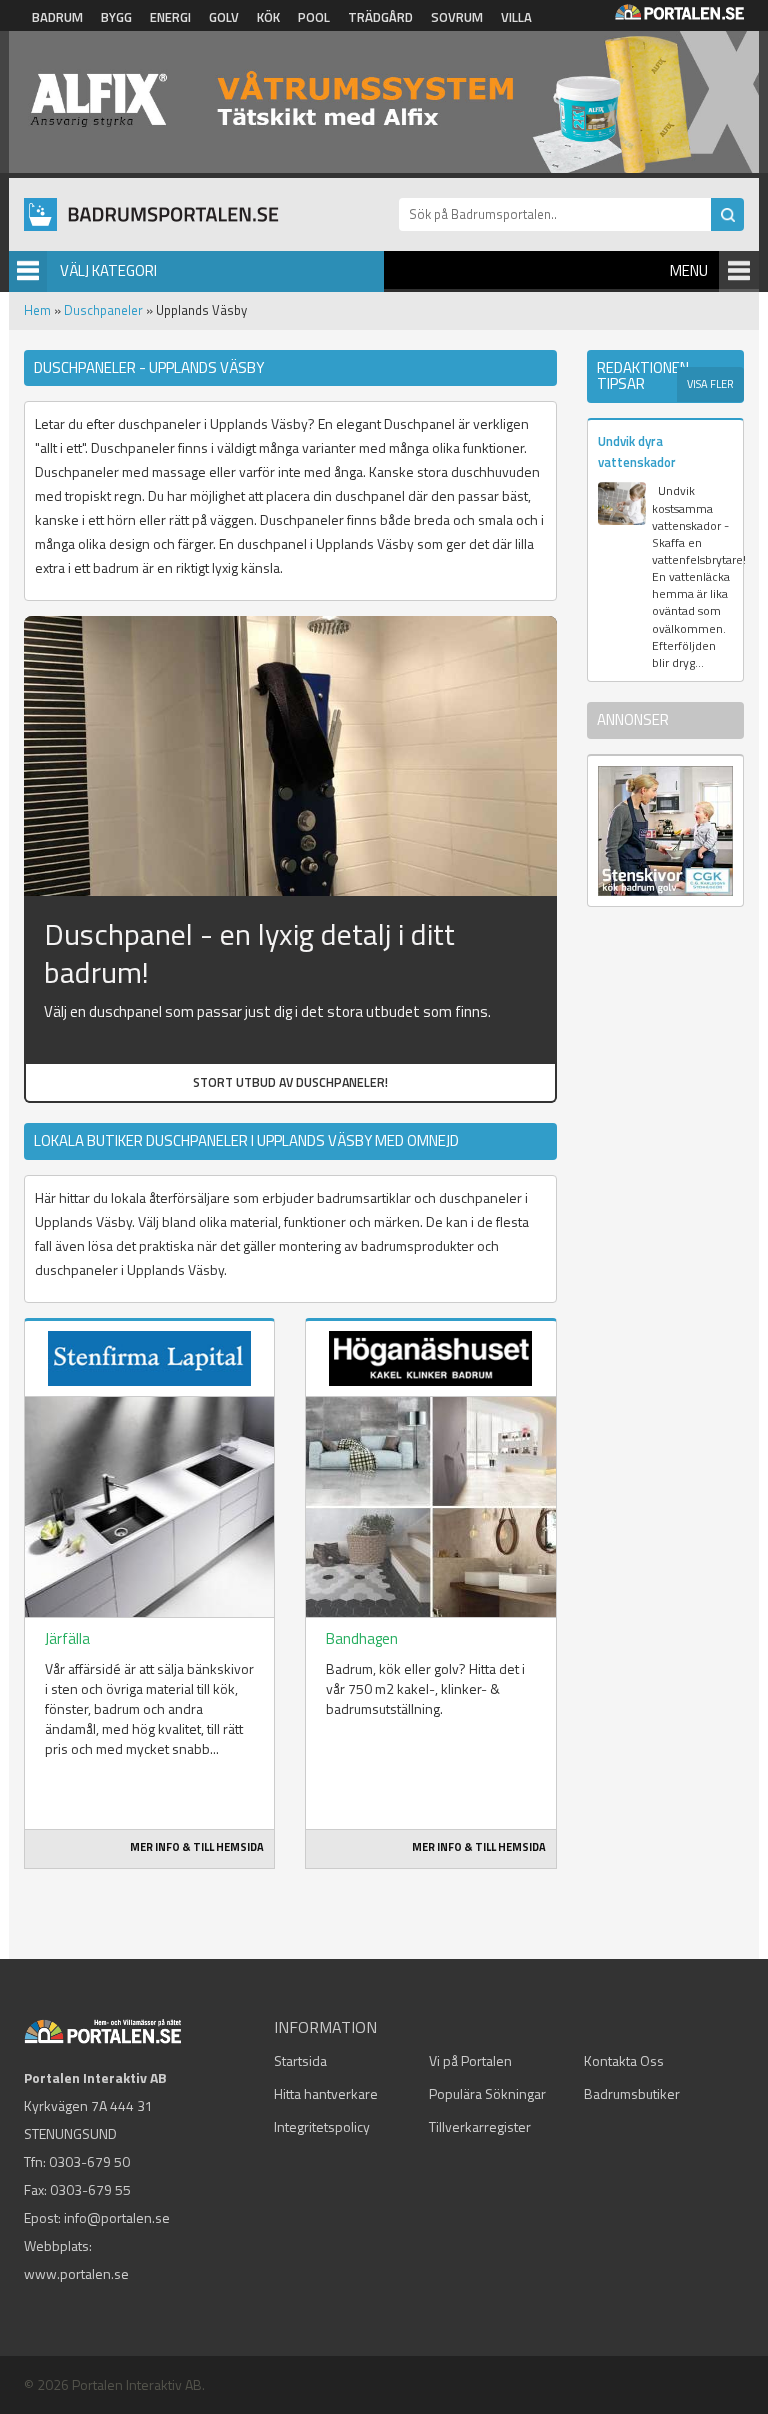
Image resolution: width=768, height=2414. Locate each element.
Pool (314, 17)
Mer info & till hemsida (197, 1847)
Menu (689, 270)
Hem (37, 310)
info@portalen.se (117, 2217)
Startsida (300, 2060)
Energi (170, 17)
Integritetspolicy (322, 2126)
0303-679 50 (89, 2161)
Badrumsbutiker (632, 2093)
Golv (224, 17)
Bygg (116, 17)
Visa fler (710, 384)
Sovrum (457, 17)
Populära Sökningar (487, 2093)
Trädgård (380, 17)
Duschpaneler (103, 310)
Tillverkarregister (480, 2126)
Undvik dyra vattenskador (637, 451)
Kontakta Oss (624, 2060)
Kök (268, 17)
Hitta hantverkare (326, 2093)
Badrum (57, 17)
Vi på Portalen (470, 2060)
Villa (516, 17)
